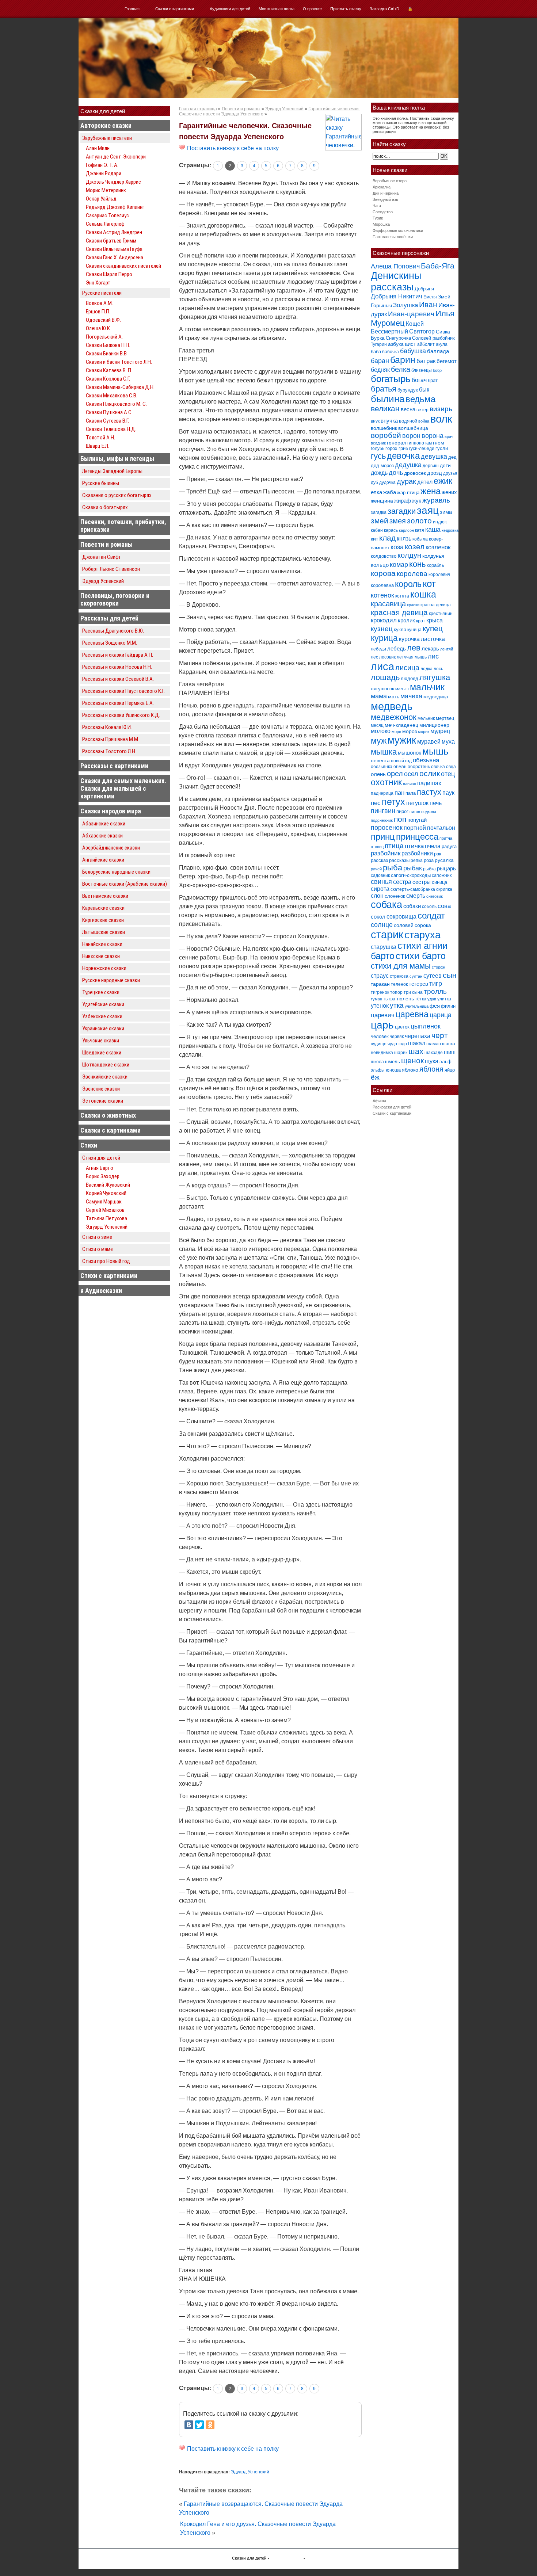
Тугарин (379, 344)
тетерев (418, 984)
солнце (382, 925)
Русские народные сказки (111, 980)
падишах (429, 783)
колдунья (433, 556)
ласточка (433, 639)
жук (417, 501)
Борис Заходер (103, 1176)
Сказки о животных (108, 1115)
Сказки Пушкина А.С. (109, 412)
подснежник (382, 820)
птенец (377, 847)
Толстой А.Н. (100, 438)
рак (438, 854)
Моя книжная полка (277, 9)
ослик (430, 773)
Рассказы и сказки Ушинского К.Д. (121, 715)
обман (400, 767)
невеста (380, 760)
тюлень (405, 999)
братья (384, 389)
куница (414, 630)
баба (376, 352)
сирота (380, 889)
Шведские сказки (102, 1053)
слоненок (395, 896)
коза (397, 547)
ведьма (420, 399)
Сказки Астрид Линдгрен (114, 232)
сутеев (433, 976)
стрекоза (399, 976)
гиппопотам (420, 443)
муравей (429, 741)
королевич (439, 575)
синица (439, 882)
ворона (433, 436)
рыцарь (446, 868)
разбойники (417, 853)
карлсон (406, 530)
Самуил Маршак (104, 1202)
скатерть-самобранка (413, 889)
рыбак (413, 868)
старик (387, 935)
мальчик (427, 687)
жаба (390, 492)
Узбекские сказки (102, 1016)
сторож (438, 967)
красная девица (399, 612)
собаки (412, 906)
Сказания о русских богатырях (117, 495)
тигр (436, 983)
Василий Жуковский (108, 1185)
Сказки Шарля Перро (109, 274)
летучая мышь (412, 657)
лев (414, 648)
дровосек (415, 473)
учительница (417, 1006)
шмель (393, 1062)
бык (424, 389)
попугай (417, 820)
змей (380, 521)
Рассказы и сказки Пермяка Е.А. (118, 703)
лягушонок (382, 689)
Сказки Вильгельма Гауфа (114, 249)
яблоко (410, 1070)
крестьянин (441, 614)
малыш (402, 689)
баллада (438, 351)
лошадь (385, 677)
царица (441, 1015)
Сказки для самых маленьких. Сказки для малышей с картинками (123, 788)
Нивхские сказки (101, 956)
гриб (403, 448)
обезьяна (426, 760)
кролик (406, 620)
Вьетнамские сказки (105, 896)
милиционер (434, 725)
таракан (380, 984)
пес (376, 803)
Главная (132, 9)
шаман (434, 1044)
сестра (402, 882)
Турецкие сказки (101, 992)
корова (383, 573)
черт (440, 1035)
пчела (433, 846)
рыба (393, 868)
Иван (428, 304)
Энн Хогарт (98, 283)
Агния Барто (100, 1168)
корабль (435, 565)
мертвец (445, 718)
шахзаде (434, 1053)
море (396, 732)
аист (410, 344)
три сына (413, 992)
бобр (437, 370)
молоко (381, 731)
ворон (411, 436)
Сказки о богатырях (105, 507)
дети (445, 465)
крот (421, 621)
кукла (400, 629)
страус (380, 976)
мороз (410, 731)
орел (395, 774)
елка (376, 492)
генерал (397, 443)
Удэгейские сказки (103, 1004)
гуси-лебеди (422, 449)
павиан (410, 784)
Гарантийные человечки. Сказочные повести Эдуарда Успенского (245, 131)
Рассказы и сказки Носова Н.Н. (117, 667)
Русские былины (101, 483)
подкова (429, 812)
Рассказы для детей (109, 618)
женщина (382, 501)
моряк (424, 732)
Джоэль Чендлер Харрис (113, 182)
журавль (436, 500)
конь (417, 564)
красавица (388, 604)
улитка (444, 999)
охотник (386, 783)
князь (404, 538)
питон (415, 812)
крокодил (384, 620)
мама (379, 696)
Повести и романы (106, 544)
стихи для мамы (401, 966)
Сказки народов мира (111, 811)
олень (378, 774)
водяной (408, 421)
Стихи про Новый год (106, 1261)
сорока (423, 925)
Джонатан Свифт (102, 557)
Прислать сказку (346, 9)
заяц (428, 510)
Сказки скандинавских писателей (123, 266)
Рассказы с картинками (114, 766)
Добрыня (424, 289)
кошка (423, 594)
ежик (443, 481)
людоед (410, 678)
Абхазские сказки (102, 836)
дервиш (431, 466)
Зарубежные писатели (107, 138)
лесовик (387, 657)
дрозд (435, 473)
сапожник (442, 875)
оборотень (419, 767)
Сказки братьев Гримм (111, 241)
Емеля (430, 297)
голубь (378, 449)
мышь (435, 751)
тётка (421, 999)
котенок (382, 595)
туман (376, 999)
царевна (412, 1014)
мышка (384, 752)
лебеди (378, 649)
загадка (379, 512)
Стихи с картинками (109, 1276)
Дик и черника (386, 193)
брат (433, 380)
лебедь (397, 648)
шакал (417, 1043)
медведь (392, 706)
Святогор (422, 331)
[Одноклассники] (210, 2425)
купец (433, 629)
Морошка (381, 224)
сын (450, 975)
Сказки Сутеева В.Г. (107, 421)
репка (417, 860)
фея (435, 1006)
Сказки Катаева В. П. (109, 370)
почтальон (441, 828)
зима (446, 512)
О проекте (312, 9)
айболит (426, 344)
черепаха (418, 1036)
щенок (412, 1060)
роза (429, 860)
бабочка (391, 352)
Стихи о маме (98, 1249)
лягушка (435, 677)
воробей (386, 435)
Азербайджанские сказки (111, 848)
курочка (409, 639)
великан (385, 409)
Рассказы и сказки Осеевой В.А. (118, 679)
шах (416, 1051)
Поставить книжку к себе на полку (232, 148)
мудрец (440, 731)
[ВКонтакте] (189, 2425)
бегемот (447, 361)
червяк (397, 1037)
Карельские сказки (103, 908)
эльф (445, 1062)
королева (412, 574)
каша (433, 529)
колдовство (384, 556)
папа (411, 793)
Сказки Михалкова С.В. (112, 396)
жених (449, 492)
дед (452, 457)
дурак (406, 481)
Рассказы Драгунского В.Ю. (113, 631)
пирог (402, 811)
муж (379, 741)
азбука (396, 344)
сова (444, 906)
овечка (438, 767)
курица (384, 638)
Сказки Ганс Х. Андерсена (115, 257)
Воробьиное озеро (390, 181)
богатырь (391, 379)
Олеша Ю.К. (98, 328)
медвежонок (394, 717)
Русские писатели (102, 293)
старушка (384, 947)
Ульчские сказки (101, 1041)
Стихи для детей (101, 1158)
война (424, 421)
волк (441, 419)
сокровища (401, 916)
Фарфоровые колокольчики (398, 230)
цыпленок (426, 1026)
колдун (409, 555)
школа (377, 1062)
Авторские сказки (106, 125)
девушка (434, 457)
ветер (422, 410)
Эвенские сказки (101, 1089)
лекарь (430, 648)
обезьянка (382, 767)
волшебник (384, 428)
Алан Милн (98, 148)
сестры (422, 882)
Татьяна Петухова (106, 1218)
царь (382, 1025)
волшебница (413, 428)
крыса (435, 620)
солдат (431, 915)
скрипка (444, 889)
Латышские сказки (104, 932)
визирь (441, 409)
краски (413, 605)
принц (383, 837)
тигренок (380, 992)
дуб (374, 482)
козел (415, 547)
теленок (399, 984)
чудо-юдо (397, 1044)
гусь (378, 456)
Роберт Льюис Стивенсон (111, 569)
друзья (450, 473)
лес (374, 657)
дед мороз (382, 465)
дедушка (408, 465)
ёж (375, 1077)
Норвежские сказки (104, 968)
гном (439, 443)
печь (436, 803)
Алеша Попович (395, 266)
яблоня (431, 1069)
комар (399, 565)
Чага (377, 206)
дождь (379, 473)
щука (432, 1061)
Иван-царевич (411, 314)
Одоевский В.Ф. (103, 320)
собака (386, 905)
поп (400, 819)
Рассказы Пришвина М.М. (111, 739)
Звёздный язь (385, 199)
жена (431, 491)
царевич (383, 1015)
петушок (417, 803)
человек (380, 1036)
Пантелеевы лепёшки (393, 237)
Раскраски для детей (392, 1107)
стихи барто (421, 956)
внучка (389, 421)
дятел (425, 482)
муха (448, 741)
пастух (429, 792)
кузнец (382, 629)
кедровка (450, 530)
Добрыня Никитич (397, 296)
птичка (414, 846)
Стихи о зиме (97, 1237)
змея (398, 521)
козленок (438, 547)
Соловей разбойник (433, 338)
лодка (426, 669)
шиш (450, 1052)
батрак (426, 361)
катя (420, 530)
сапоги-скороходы (411, 875)
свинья (381, 882)
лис (433, 656)
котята (402, 596)
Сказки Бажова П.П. (108, 345)
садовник (380, 875)
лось (438, 669)
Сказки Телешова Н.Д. (111, 429)
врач (449, 436)
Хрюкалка (382, 187)
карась (391, 530)
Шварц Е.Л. (98, 446)
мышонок (410, 753)
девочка (403, 456)
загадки (402, 511)
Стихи (89, 1145)
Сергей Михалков (105, 1210)
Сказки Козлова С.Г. (108, 379)
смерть (416, 896)
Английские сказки (103, 860)
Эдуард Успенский (103, 581)
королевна (382, 585)
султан (416, 976)
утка (397, 1005)
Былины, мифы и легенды (117, 459)
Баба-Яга (438, 266)
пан (399, 793)
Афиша (379, 1101)
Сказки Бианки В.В (106, 354)
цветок (402, 1027)
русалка (444, 860)
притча (446, 838)
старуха (422, 935)
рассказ (379, 860)
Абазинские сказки (104, 824)
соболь (429, 907)
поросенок (387, 827)
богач (419, 380)
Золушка (405, 305)
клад (387, 538)
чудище (379, 1044)
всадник (378, 443)
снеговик (435, 896)
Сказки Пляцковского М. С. (116, 404)
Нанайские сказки (102, 944)
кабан (377, 530)
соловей (404, 925)
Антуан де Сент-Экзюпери (116, 157)
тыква (389, 999)
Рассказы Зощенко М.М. (110, 643)
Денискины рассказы (396, 281)
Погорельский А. (104, 337)
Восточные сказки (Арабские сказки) (125, 884)
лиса (382, 666)
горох (391, 448)
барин (403, 360)
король (408, 584)
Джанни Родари (104, 173)
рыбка (429, 869)
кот (429, 584)
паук (448, 793)
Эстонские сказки (103, 1101)
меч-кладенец (401, 725)
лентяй (447, 649)
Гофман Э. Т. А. (102, 165)
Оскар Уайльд (101, 199)
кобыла (420, 539)
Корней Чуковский (106, 1193)
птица (394, 846)
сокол (378, 917)
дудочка (387, 482)
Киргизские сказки (103, 920)
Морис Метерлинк (106, 190)
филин (448, 1006)
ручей (376, 869)
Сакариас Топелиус (107, 215)
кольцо (380, 565)
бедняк (380, 370)
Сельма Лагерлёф (105, 224)
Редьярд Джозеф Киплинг (115, 207)
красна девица (436, 605)
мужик (402, 740)
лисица (407, 668)
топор (396, 992)
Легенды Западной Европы (112, 471)
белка (401, 369)
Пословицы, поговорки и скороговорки (115, 599)
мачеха (411, 696)
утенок (380, 1006)
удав (432, 999)
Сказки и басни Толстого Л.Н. (119, 362)
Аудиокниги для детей (230, 9)
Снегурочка (398, 338)
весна (408, 409)
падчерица (382, 793)
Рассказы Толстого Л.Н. (109, 751)
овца (451, 767)
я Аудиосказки (101, 1291)
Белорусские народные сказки (116, 872)
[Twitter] (199, 2425)
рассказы (399, 860)
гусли (442, 448)
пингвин (383, 811)
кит (374, 539)
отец (448, 774)
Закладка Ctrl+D (384, 9)
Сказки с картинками (175, 9)
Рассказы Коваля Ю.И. (107, 727)
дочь (396, 473)
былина (388, 399)
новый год (401, 761)
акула (442, 344)
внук (375, 421)
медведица (436, 697)
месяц (377, 725)
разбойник (386, 853)
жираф (403, 501)
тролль (435, 991)
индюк (440, 522)
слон (377, 896)
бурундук (408, 390)
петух (393, 802)
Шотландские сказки (106, 1065)
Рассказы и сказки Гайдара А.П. (118, 655)
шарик (401, 1053)
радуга (449, 846)
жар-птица (408, 493)
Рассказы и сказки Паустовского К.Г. (123, 691)
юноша (393, 1070)
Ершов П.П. (98, 312)
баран (380, 361)
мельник (426, 718)
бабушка (413, 351)
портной (415, 828)
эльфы (378, 1070)
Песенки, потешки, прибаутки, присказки (123, 526)
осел (411, 774)
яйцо (450, 1070)
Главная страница (198, 109)
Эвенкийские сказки (105, 1077)
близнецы (422, 370)
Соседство (383, 212)
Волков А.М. (99, 303)
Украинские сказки (103, 1029)
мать (394, 697)
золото (419, 521)
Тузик (378, 218)
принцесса (417, 837)
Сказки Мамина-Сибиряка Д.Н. (120, 387)
